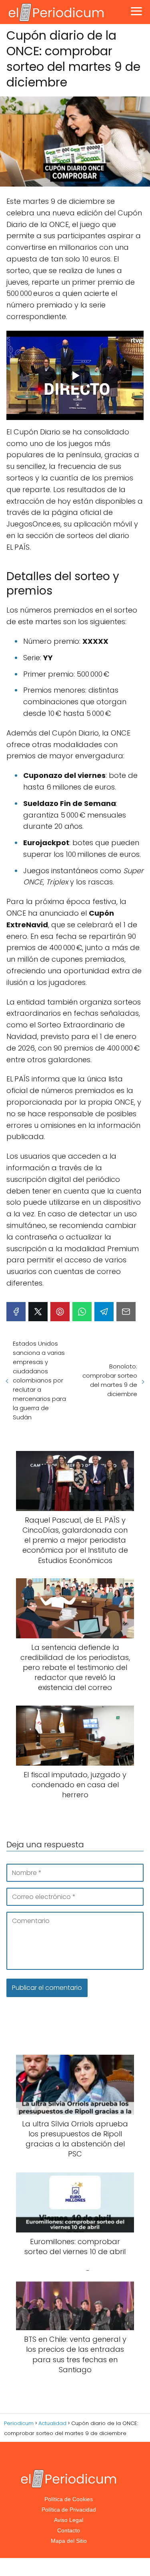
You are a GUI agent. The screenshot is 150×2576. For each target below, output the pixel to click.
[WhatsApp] (82, 1312)
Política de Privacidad (69, 2510)
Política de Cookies (69, 2499)
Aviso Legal (69, 2520)
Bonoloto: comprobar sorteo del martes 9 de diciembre (110, 1380)
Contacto (69, 2530)
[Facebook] (16, 1312)
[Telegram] (104, 1312)
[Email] (126, 1312)
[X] (38, 1312)
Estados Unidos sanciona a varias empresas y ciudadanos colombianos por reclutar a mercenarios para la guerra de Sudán (39, 1380)
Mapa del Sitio (69, 2541)
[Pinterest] (60, 1312)
